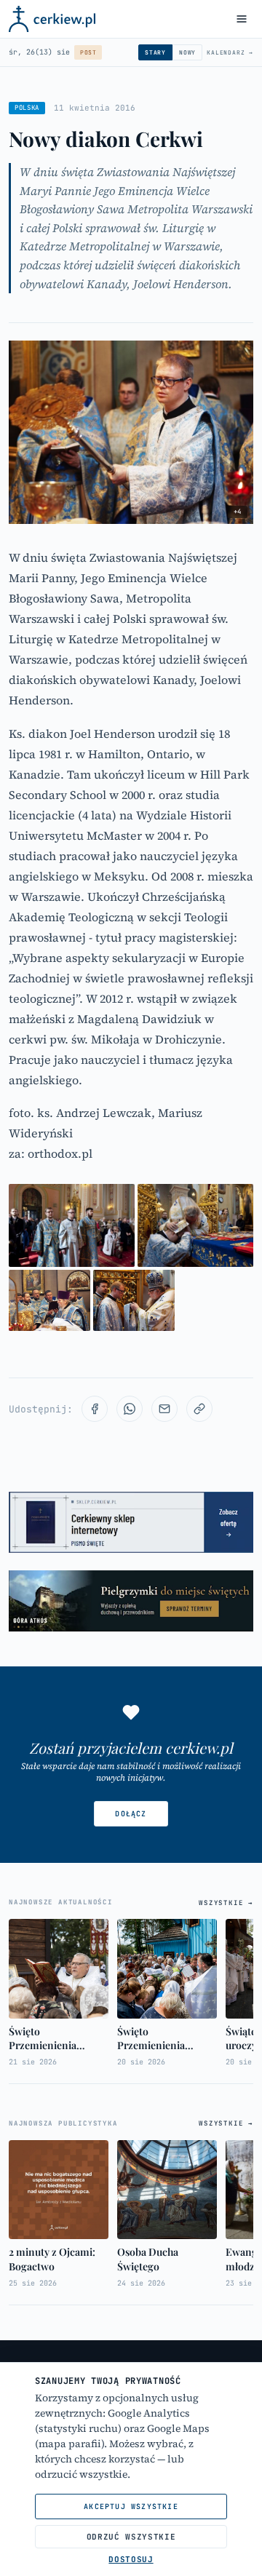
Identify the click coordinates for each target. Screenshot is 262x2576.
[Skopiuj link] (199, 1409)
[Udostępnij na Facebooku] (95, 1409)
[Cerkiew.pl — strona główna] (52, 19)
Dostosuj (131, 2559)
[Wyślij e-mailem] (164, 1409)
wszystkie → (226, 1903)
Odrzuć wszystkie (131, 2537)
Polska (27, 108)
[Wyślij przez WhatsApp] (130, 1409)
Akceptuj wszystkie (131, 2507)
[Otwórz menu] (242, 19)
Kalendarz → (230, 52)
